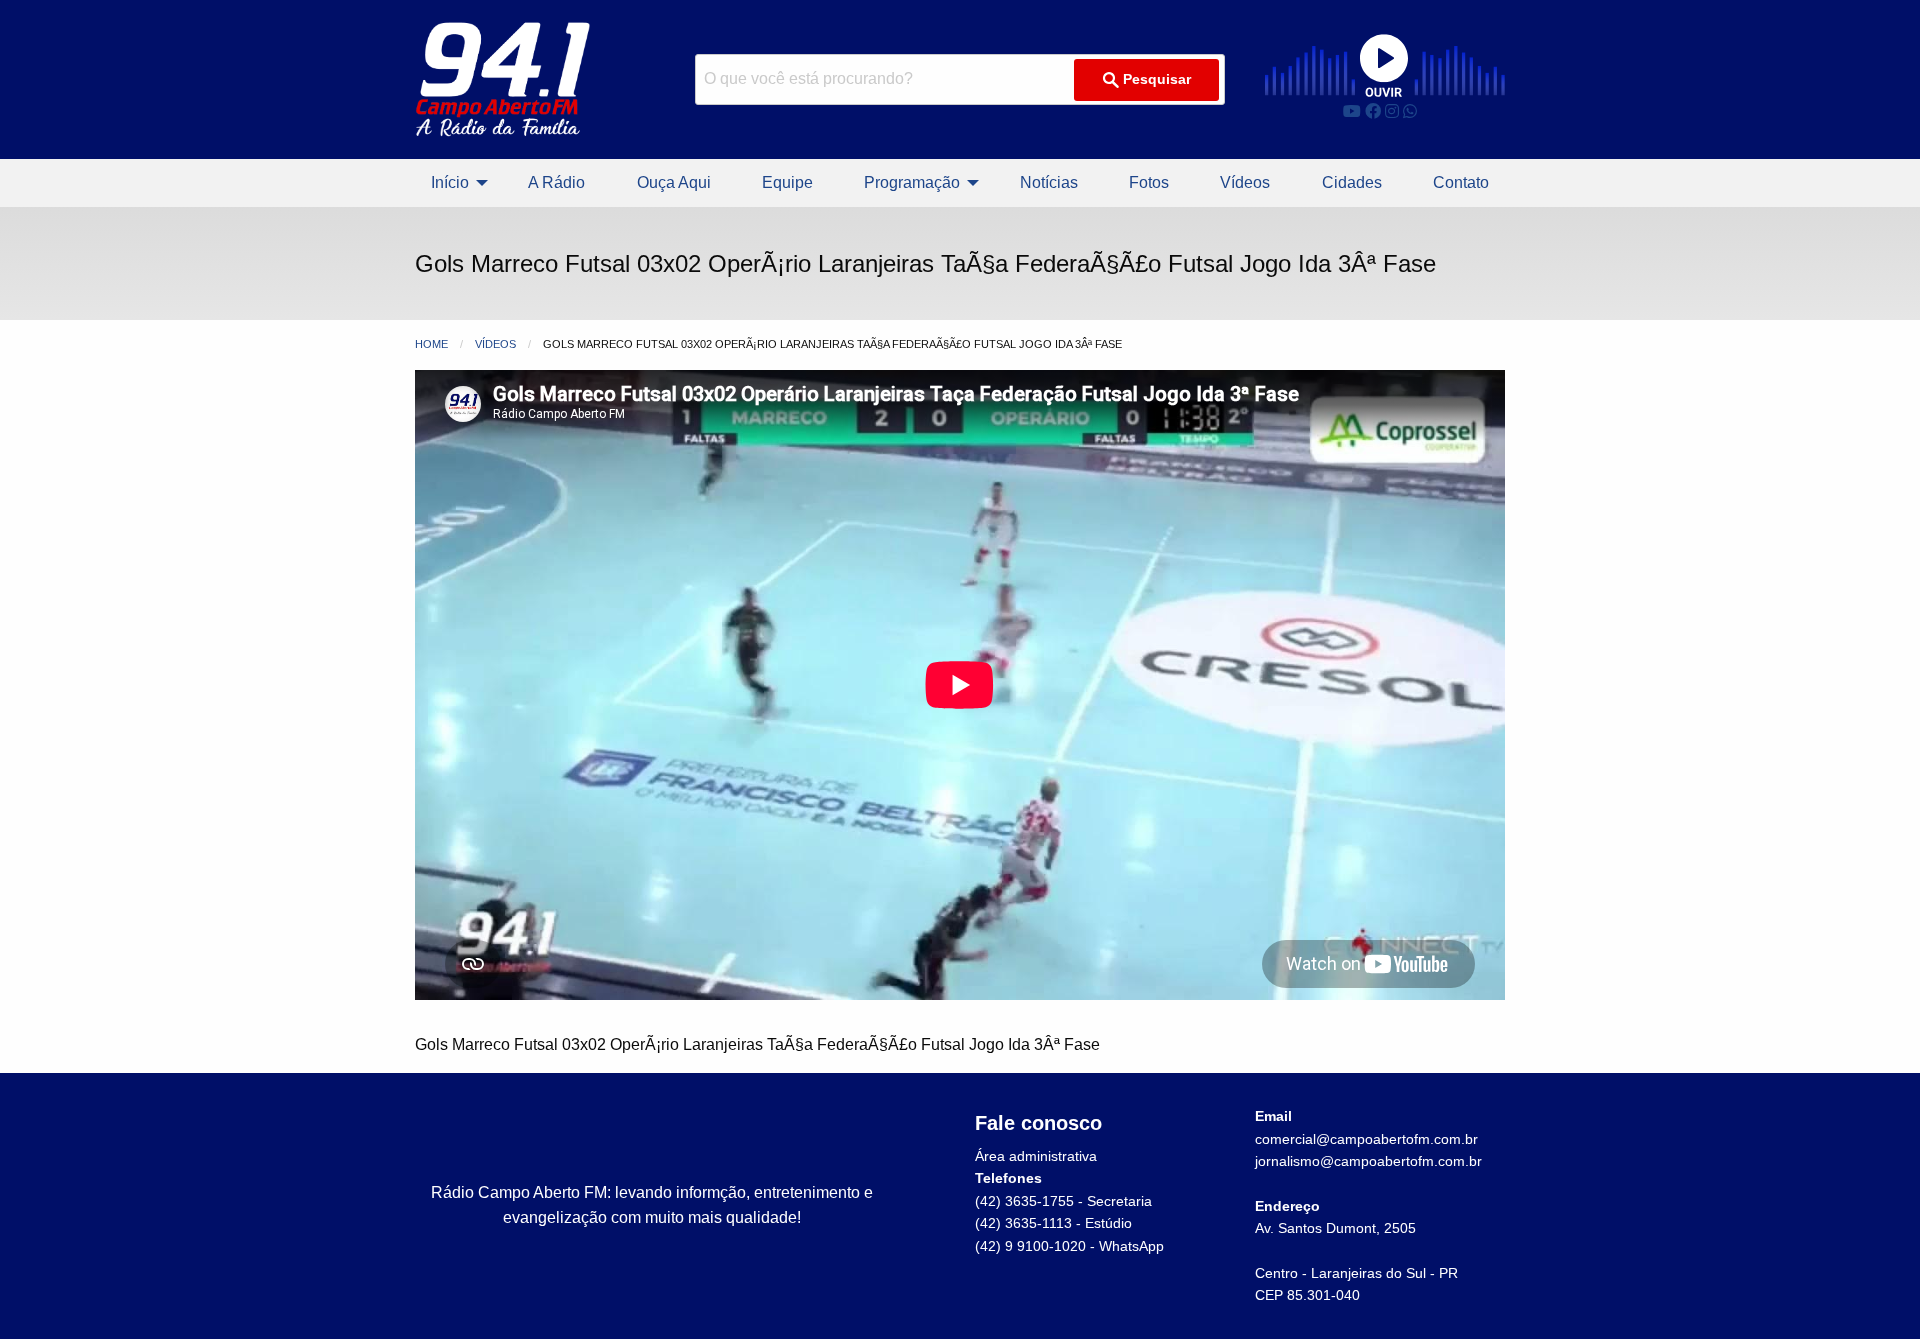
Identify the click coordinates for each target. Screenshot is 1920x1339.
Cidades (1352, 182)
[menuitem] (454, 183)
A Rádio (556, 182)
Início (450, 182)
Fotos (1149, 182)
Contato (1461, 182)
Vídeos (1245, 182)
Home (431, 344)
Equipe (787, 182)
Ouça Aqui (674, 182)
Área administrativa (1036, 1156)
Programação (912, 182)
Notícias (1049, 182)
